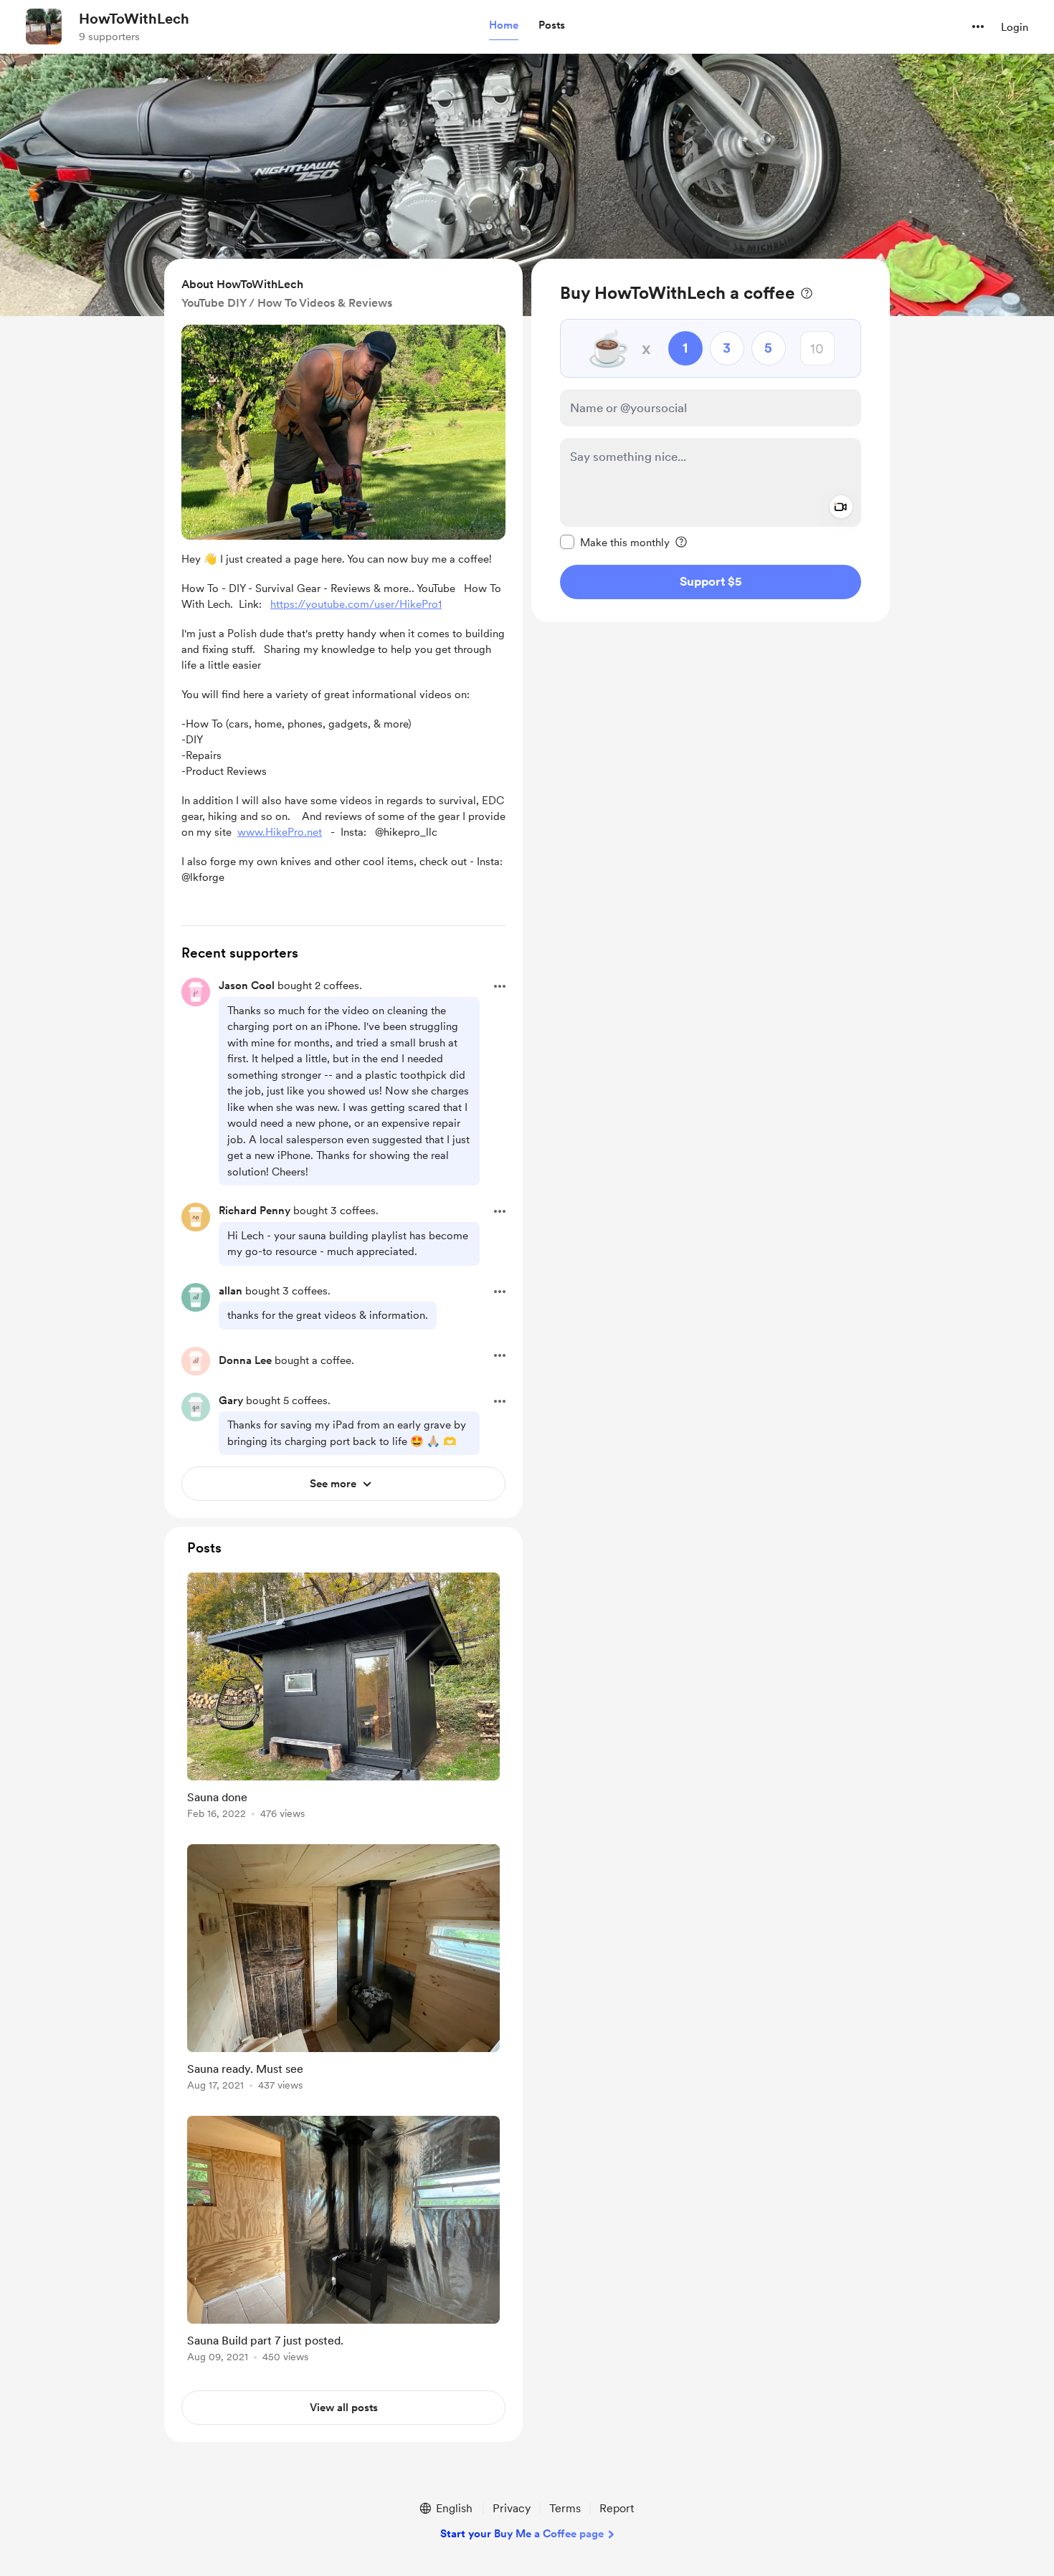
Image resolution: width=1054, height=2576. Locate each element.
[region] (711, 440)
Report (617, 2508)
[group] (343, 1698)
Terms (565, 2508)
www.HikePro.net (280, 832)
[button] (504, 26)
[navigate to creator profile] (44, 27)
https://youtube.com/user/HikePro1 (356, 604)
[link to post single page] (343, 1698)
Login (1015, 27)
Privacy (512, 2508)
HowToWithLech (134, 19)
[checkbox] (615, 542)
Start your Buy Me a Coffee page (522, 2534)
